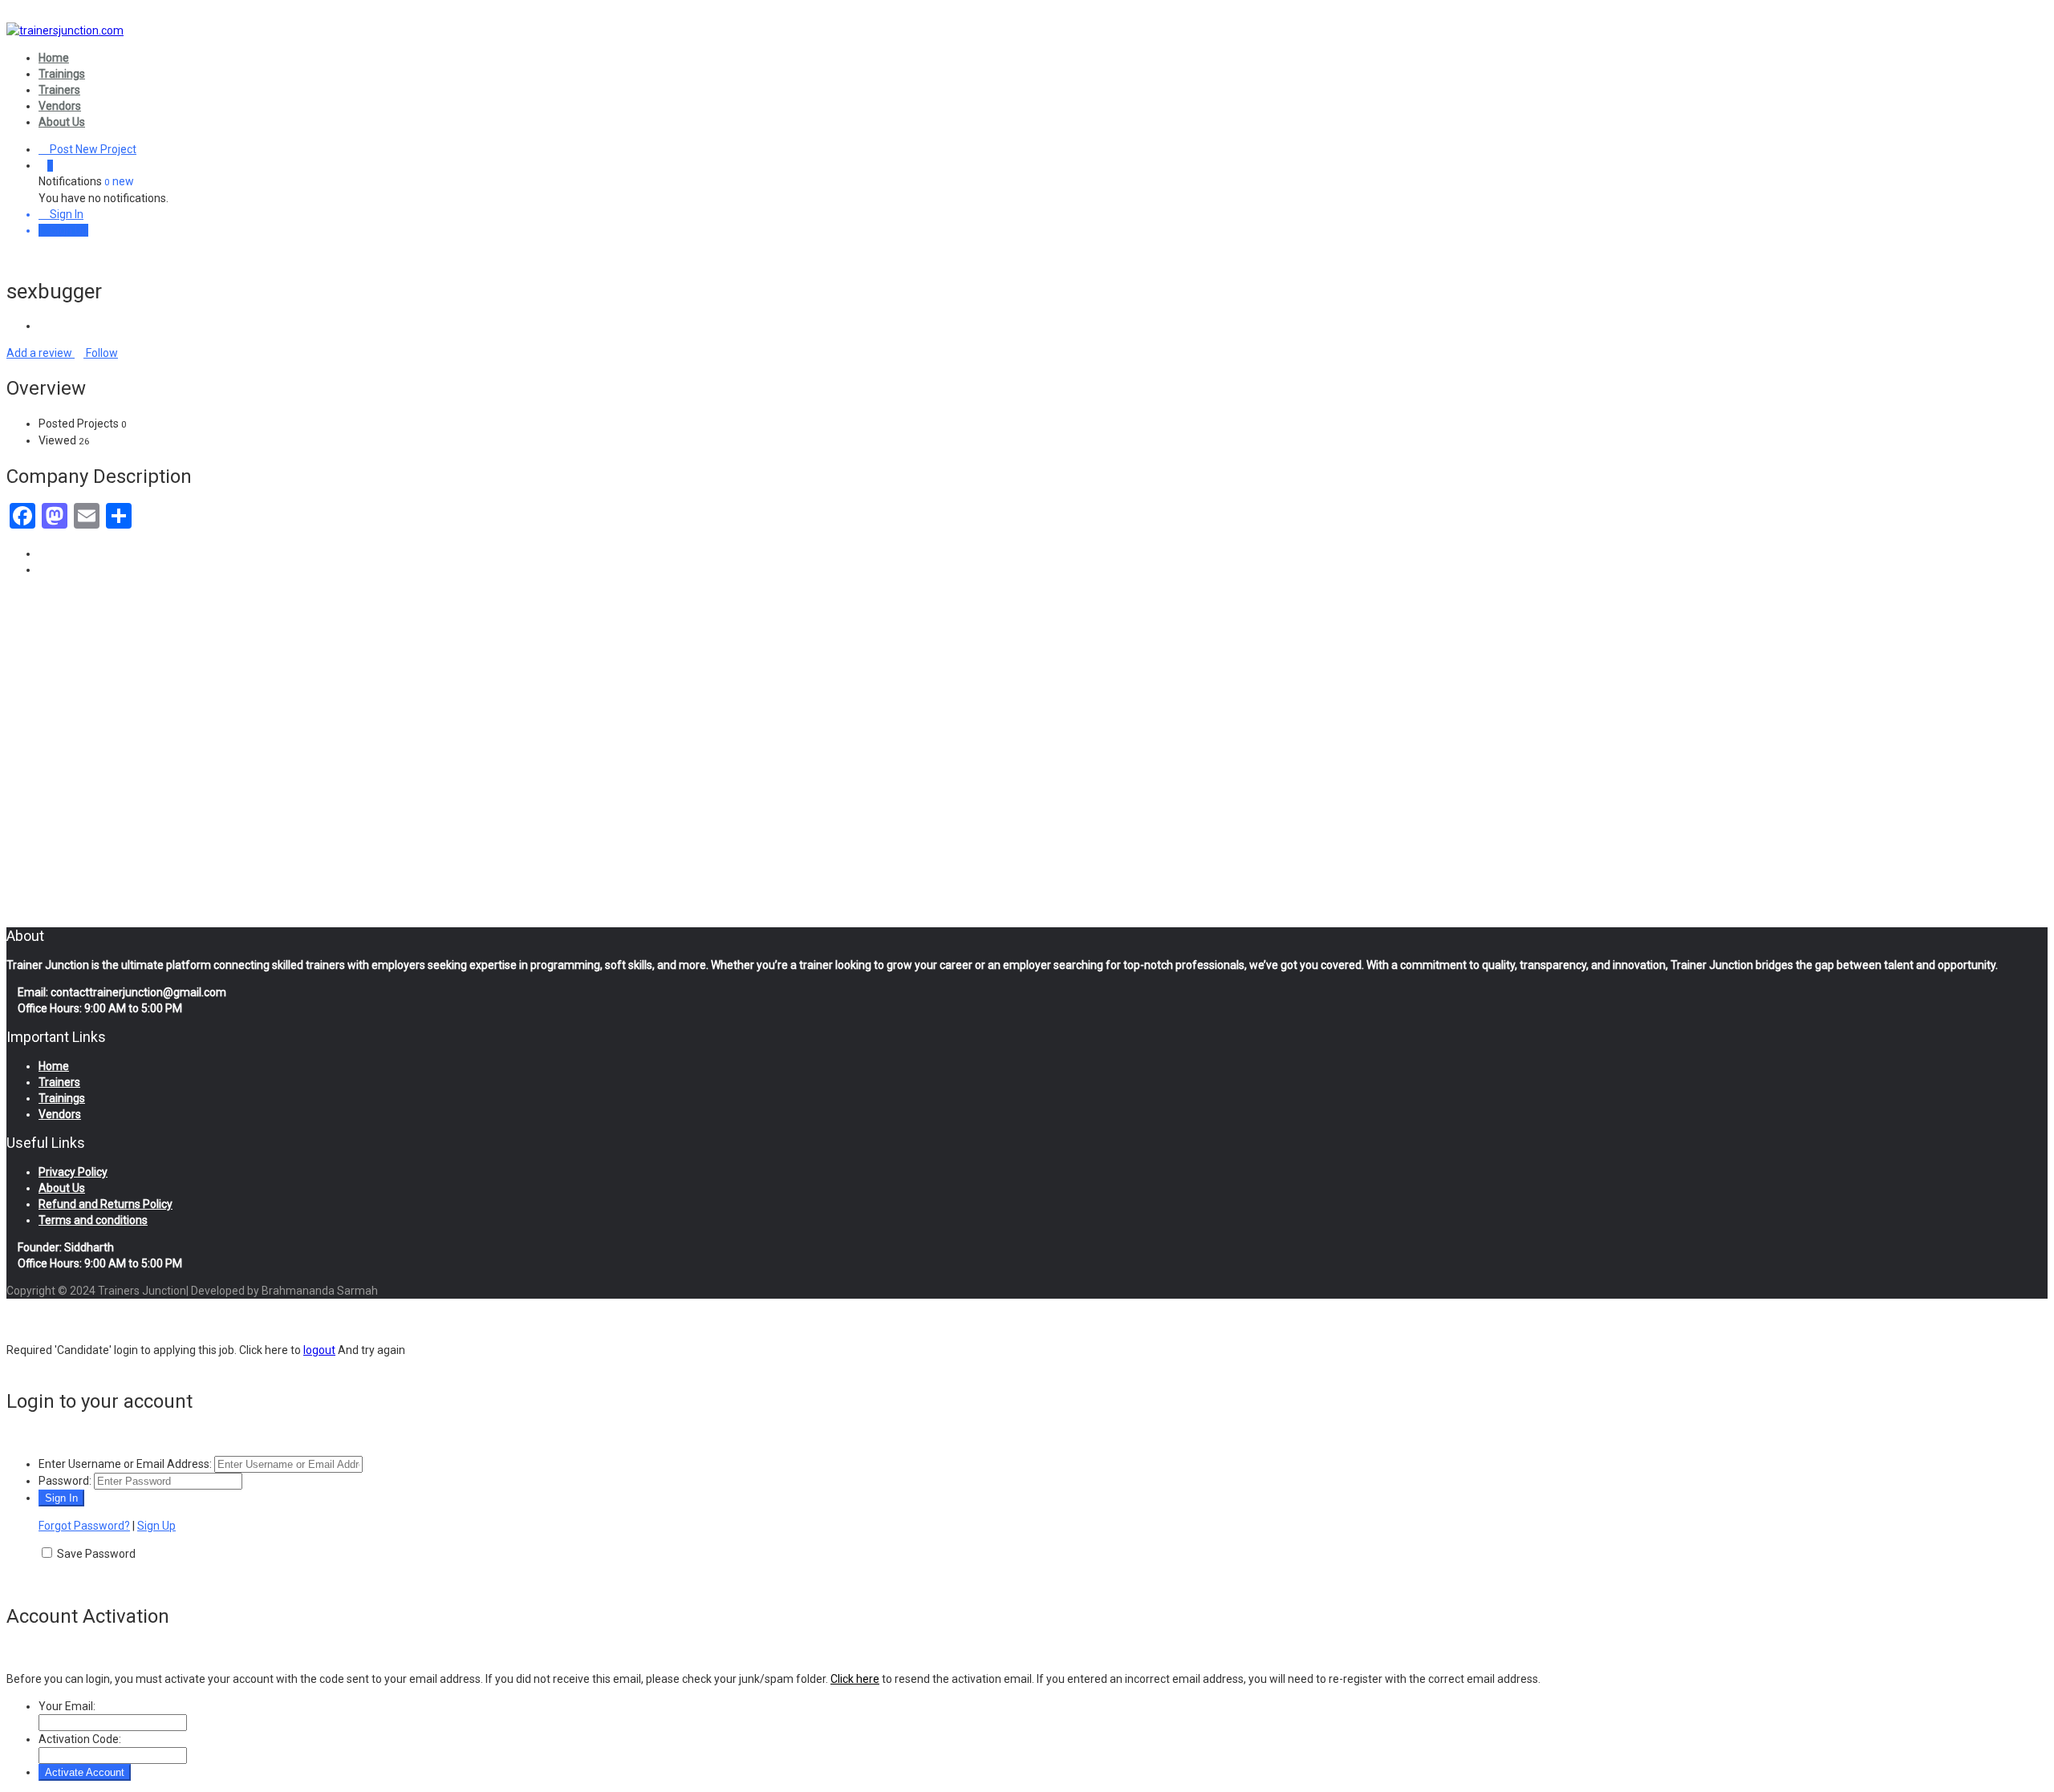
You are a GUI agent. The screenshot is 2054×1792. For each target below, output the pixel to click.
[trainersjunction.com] (65, 30)
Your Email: (67, 1706)
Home (54, 58)
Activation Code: (80, 1739)
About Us (62, 122)
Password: (65, 1481)
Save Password (96, 1554)
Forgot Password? (84, 1526)
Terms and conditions (93, 1220)
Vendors (60, 106)
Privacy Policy (73, 1172)
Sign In (65, 214)
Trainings (62, 74)
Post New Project (92, 149)
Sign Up (68, 230)
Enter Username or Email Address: (125, 1464)
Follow (101, 353)
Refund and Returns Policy (106, 1204)
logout (319, 1350)
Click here (855, 1679)
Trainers (59, 90)
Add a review (41, 353)
